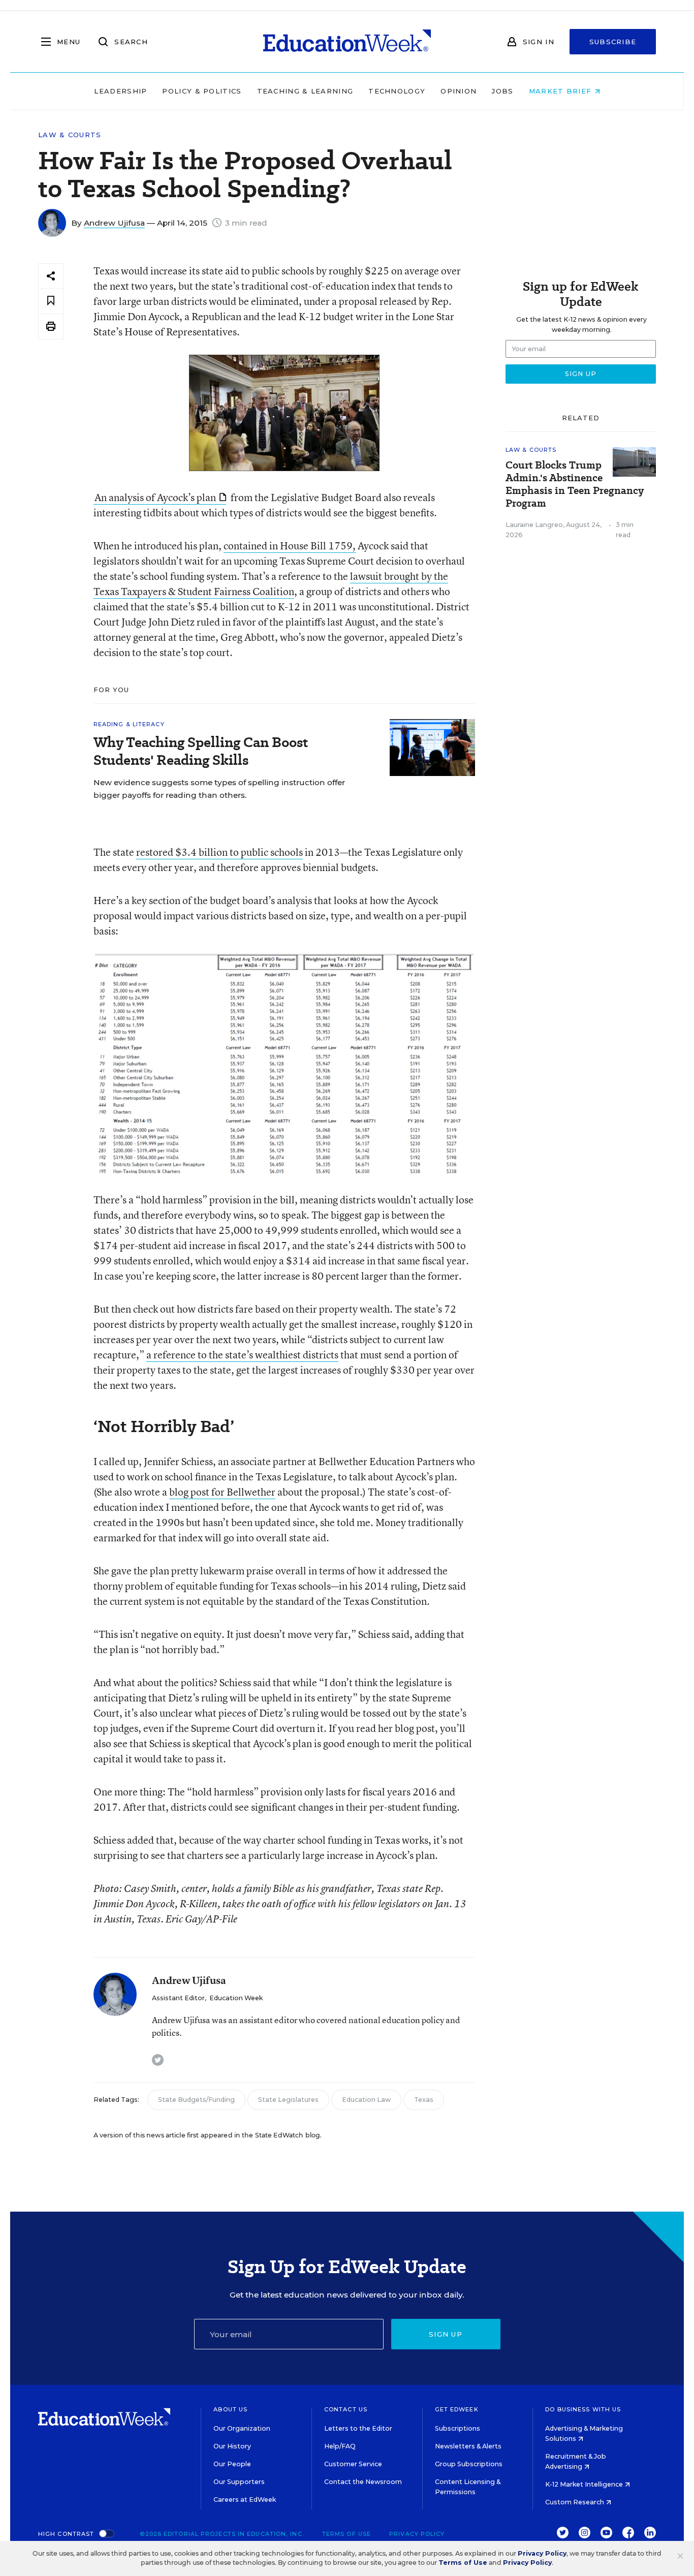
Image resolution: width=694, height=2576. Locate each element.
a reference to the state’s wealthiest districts (242, 1355)
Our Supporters (239, 2482)
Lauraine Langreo (534, 525)
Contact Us (346, 2409)
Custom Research (575, 2502)
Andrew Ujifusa (114, 223)
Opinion (459, 91)
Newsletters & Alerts (468, 2446)
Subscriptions (458, 2428)
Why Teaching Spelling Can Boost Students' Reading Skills (201, 751)
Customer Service (353, 2464)
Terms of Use (346, 2534)
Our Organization (242, 2428)
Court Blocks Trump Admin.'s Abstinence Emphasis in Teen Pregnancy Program (575, 484)
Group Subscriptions (469, 2464)
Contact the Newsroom (363, 2482)
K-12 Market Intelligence (585, 2484)
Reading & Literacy (129, 724)
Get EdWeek (457, 2409)
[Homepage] (347, 42)
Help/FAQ (340, 2446)
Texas (424, 2100)
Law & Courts (70, 135)
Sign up (446, 2334)
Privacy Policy (417, 2534)
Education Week (236, 1998)
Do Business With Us (583, 2409)
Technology (397, 91)
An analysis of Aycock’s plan (155, 497)
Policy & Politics (202, 91)
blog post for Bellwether (222, 1492)
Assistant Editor (178, 1998)
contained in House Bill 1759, (290, 546)
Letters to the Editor (358, 2428)
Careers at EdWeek (245, 2500)
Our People (232, 2464)
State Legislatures (288, 2100)
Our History (232, 2446)
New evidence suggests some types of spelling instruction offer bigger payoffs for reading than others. (219, 789)
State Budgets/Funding (196, 2100)
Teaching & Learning (305, 91)
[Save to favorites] (51, 301)
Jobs (502, 91)
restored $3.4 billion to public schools (219, 852)
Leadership (120, 91)
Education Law (366, 2100)
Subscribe (613, 42)
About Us (230, 2409)
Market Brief (562, 91)
